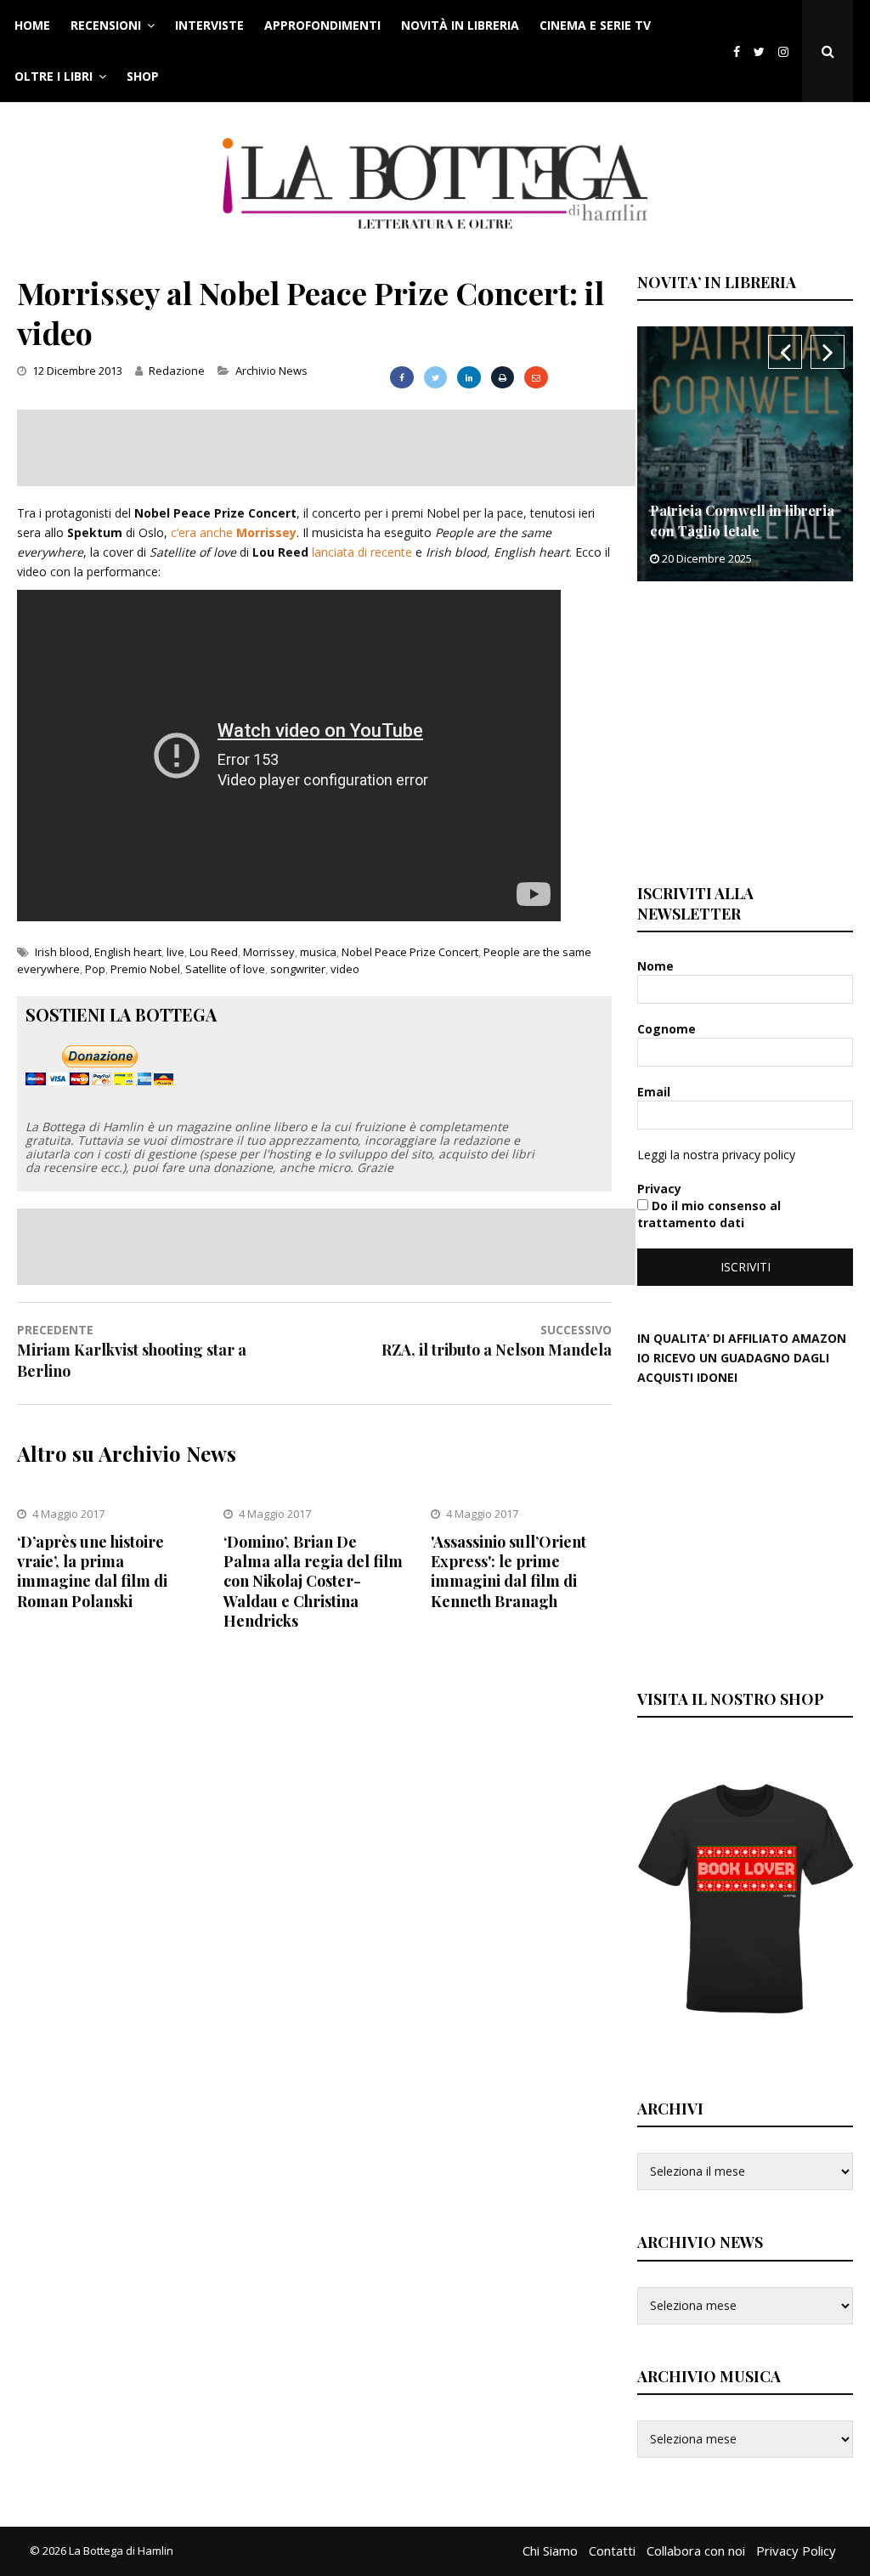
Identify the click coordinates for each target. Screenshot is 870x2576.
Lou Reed (214, 952)
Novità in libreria (460, 25)
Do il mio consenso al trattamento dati (709, 1214)
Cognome (668, 1029)
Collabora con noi (696, 2551)
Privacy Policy (796, 2551)
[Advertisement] (326, 448)
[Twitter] (759, 51)
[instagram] (787, 51)
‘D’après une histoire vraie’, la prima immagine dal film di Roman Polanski (92, 1571)
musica (318, 952)
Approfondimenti (322, 25)
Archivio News (271, 371)
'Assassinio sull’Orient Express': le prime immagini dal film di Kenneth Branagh (508, 1571)
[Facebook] (737, 51)
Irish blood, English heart (98, 952)
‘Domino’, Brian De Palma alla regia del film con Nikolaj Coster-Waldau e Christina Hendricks (313, 1582)
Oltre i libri (54, 76)
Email (655, 1092)
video (345, 969)
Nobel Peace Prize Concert (410, 952)
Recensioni (106, 25)
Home (32, 25)
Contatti (612, 2551)
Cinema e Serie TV (595, 25)
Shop (143, 76)
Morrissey (269, 952)
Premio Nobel (145, 969)
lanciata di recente (362, 552)
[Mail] (536, 377)
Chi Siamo (550, 2551)
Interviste (209, 25)
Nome (657, 966)
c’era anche (234, 532)
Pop (95, 969)
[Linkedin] (469, 377)
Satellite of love (225, 969)
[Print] (503, 377)
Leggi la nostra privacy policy (716, 1155)
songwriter (298, 969)
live (175, 952)
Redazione (177, 371)
